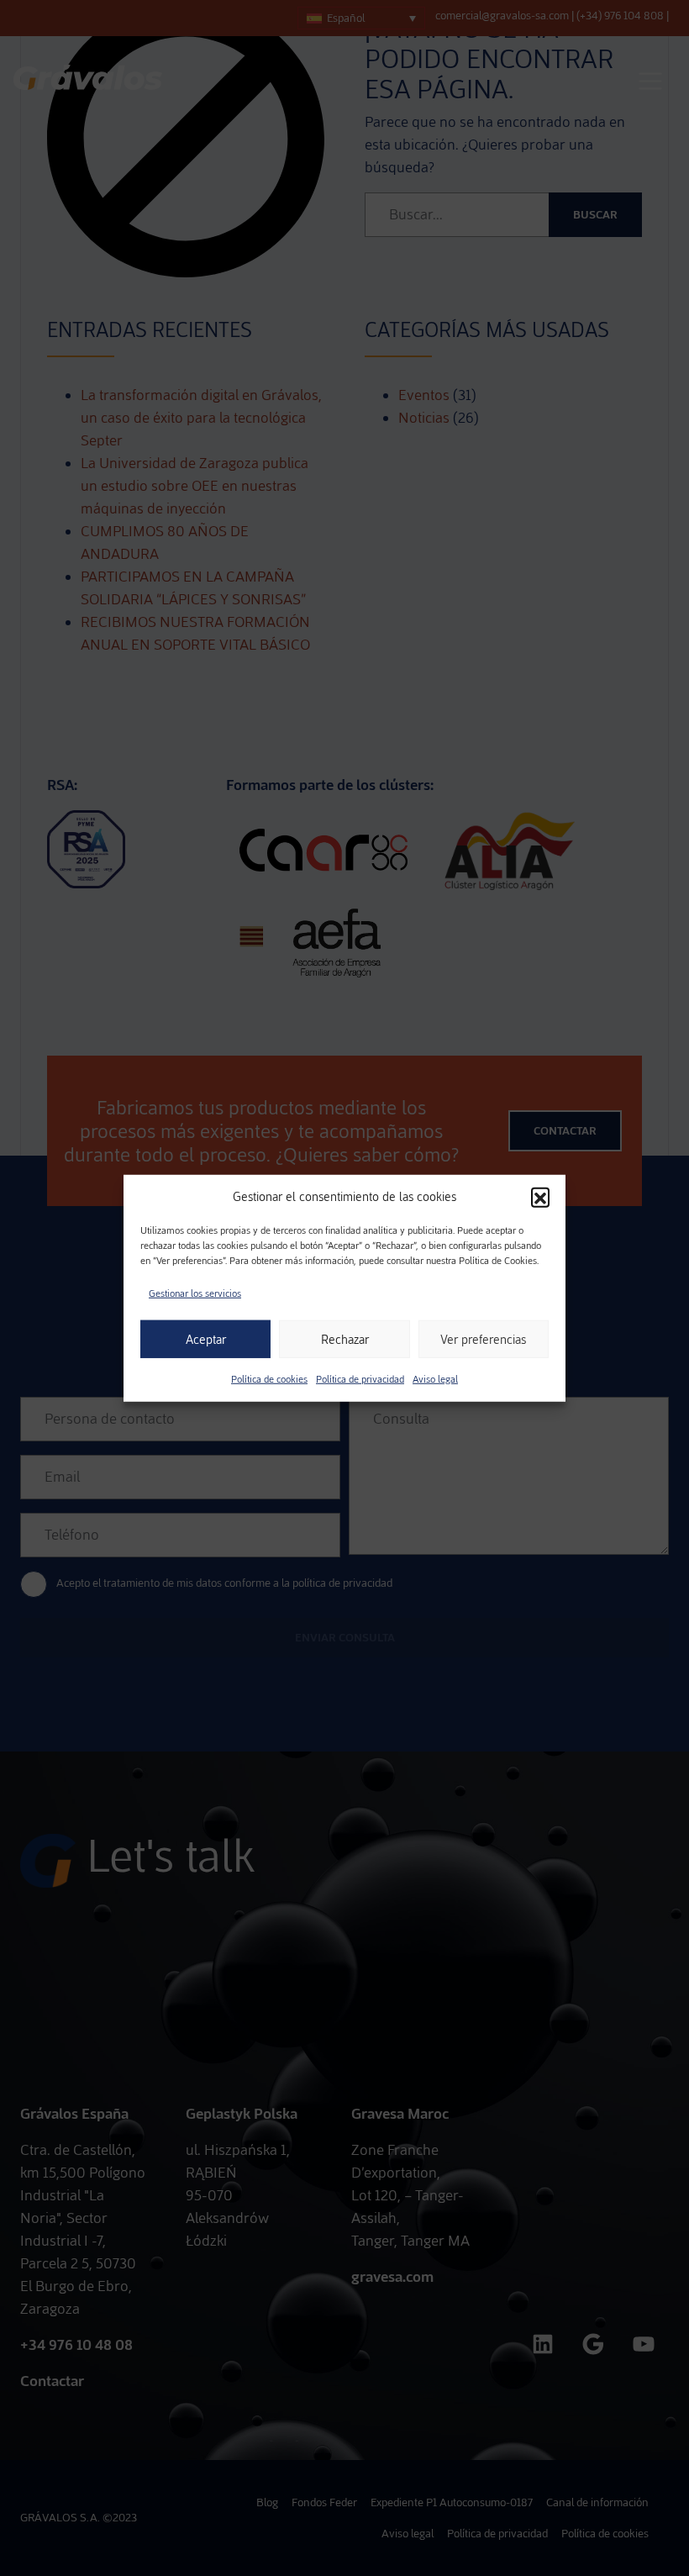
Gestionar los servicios (195, 1293)
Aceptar (206, 1339)
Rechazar (345, 1339)
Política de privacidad (360, 1379)
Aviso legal (435, 1379)
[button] (540, 1197)
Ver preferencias (483, 1339)
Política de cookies (269, 1379)
